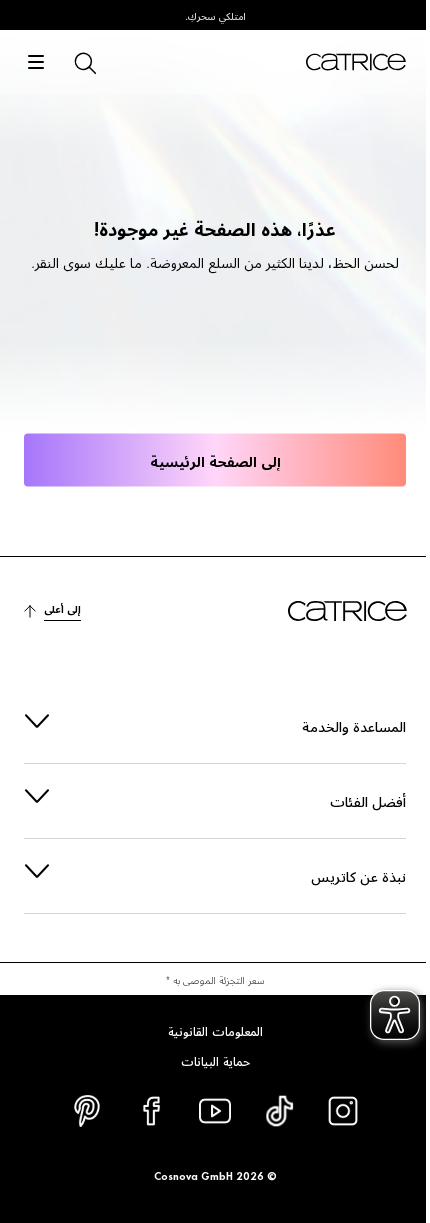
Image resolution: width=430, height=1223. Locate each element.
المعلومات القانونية (207, 1030)
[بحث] (84, 62)
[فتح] (36, 62)
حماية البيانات (207, 1060)
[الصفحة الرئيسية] (356, 62)
